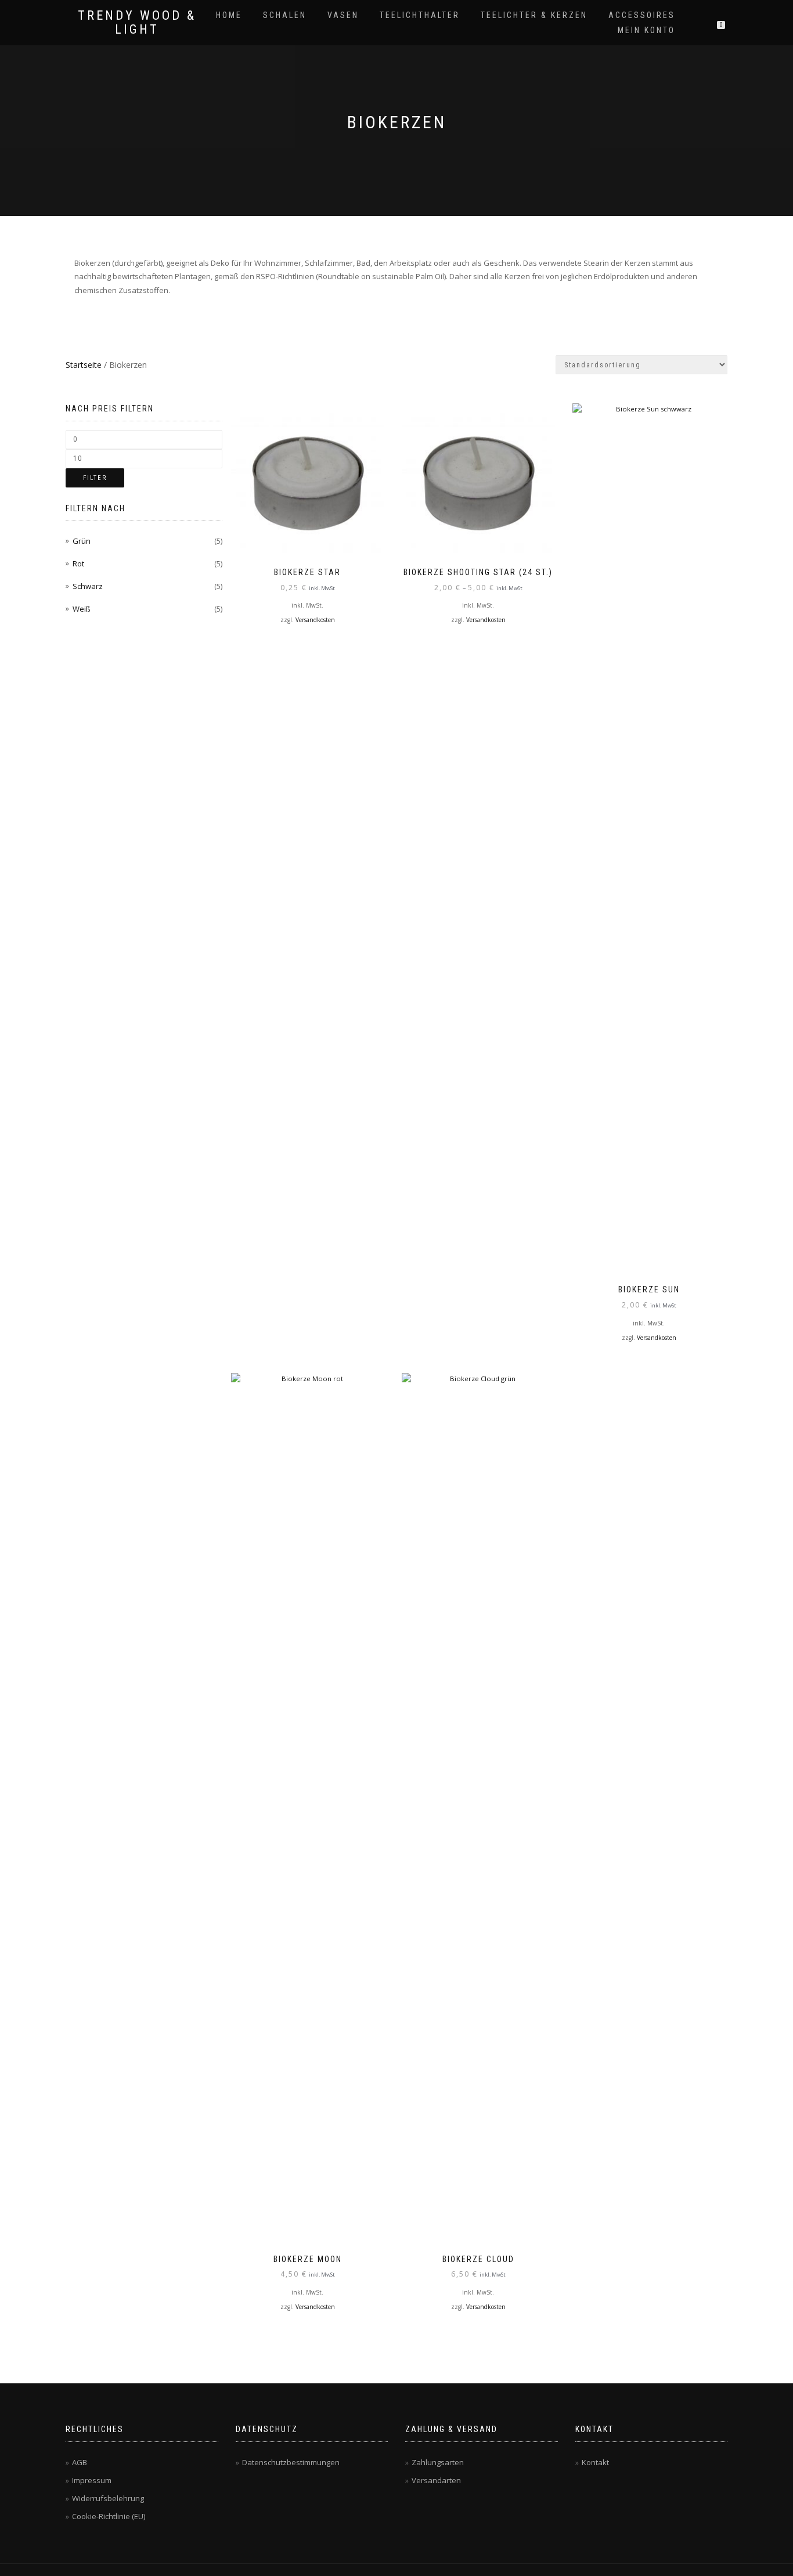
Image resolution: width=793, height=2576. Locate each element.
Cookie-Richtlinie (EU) (109, 2516)
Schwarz (88, 586)
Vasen (343, 15)
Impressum (92, 2480)
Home (229, 15)
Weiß (82, 609)
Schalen (285, 15)
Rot (78, 563)
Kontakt (595, 2462)
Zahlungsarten (438, 2462)
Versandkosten (315, 620)
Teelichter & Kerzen (534, 15)
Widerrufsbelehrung (108, 2498)
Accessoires (642, 15)
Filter (95, 478)
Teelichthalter (420, 15)
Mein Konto (646, 30)
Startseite (84, 365)
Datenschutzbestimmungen (291, 2462)
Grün (82, 541)
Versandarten (436, 2480)
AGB (80, 2462)
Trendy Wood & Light (137, 23)
